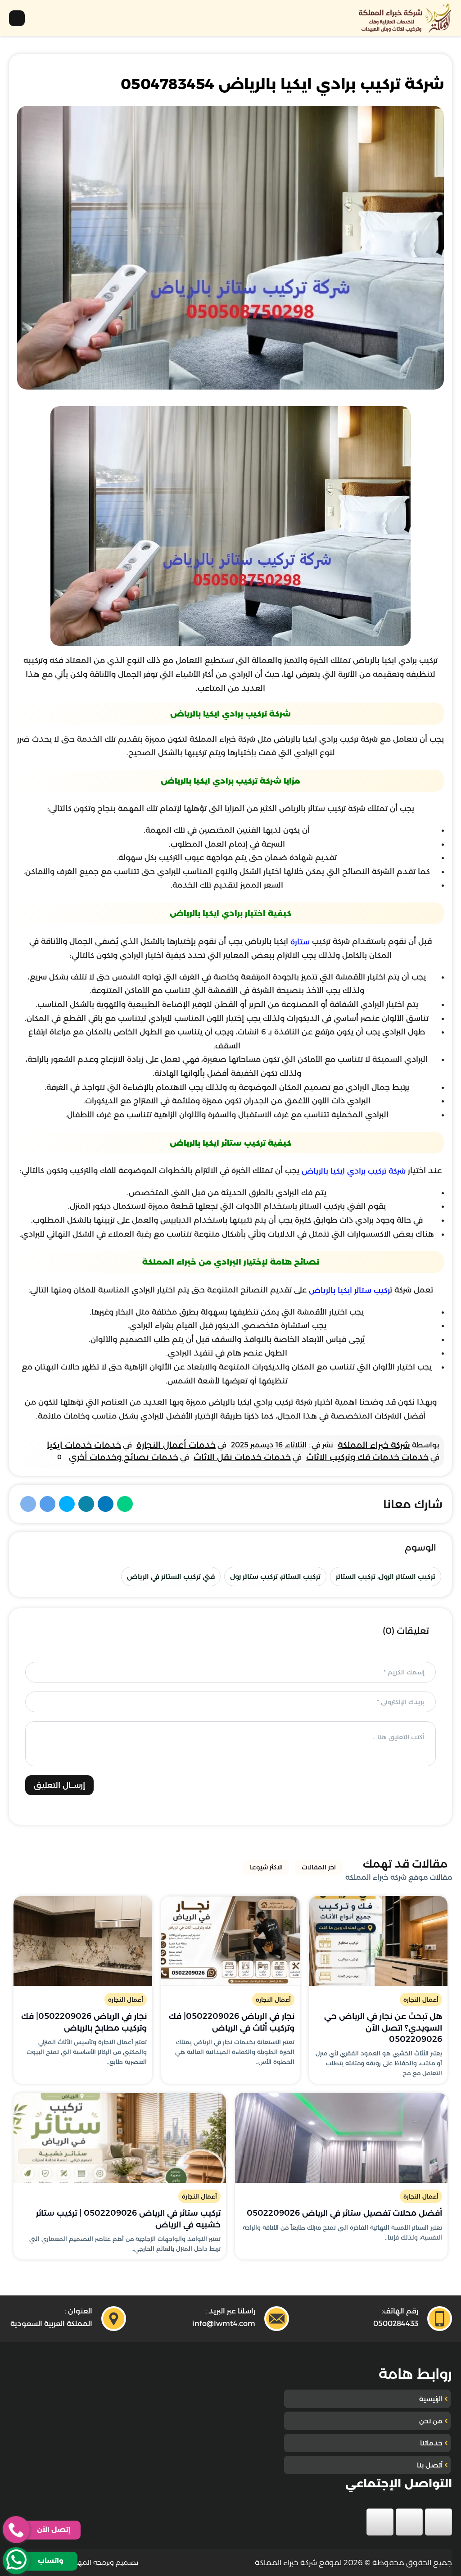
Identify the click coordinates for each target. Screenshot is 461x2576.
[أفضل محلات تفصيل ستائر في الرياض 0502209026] (341, 2138)
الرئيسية (431, 2399)
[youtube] (380, 2522)
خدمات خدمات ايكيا (84, 1445)
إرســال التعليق (59, 1785)
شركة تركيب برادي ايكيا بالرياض (354, 1171)
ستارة (300, 942)
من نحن (431, 2421)
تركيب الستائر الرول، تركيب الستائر (386, 1576)
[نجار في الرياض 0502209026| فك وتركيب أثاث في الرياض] (230, 1941)
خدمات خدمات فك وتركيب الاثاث (367, 1457)
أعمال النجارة (421, 2000)
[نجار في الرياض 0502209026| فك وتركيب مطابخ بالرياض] (83, 1941)
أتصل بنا (430, 2465)
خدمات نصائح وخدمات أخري (124, 1457)
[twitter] (409, 2522)
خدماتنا (431, 2443)
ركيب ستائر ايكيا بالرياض (349, 1290)
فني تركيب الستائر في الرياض (171, 1576)
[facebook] (438, 2522)
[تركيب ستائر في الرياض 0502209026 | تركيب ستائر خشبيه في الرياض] (120, 2138)
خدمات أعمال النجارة (176, 1445)
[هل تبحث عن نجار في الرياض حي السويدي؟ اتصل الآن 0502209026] (378, 1941)
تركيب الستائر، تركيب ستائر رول (275, 1576)
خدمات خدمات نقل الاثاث (242, 1457)
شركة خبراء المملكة (374, 1445)
